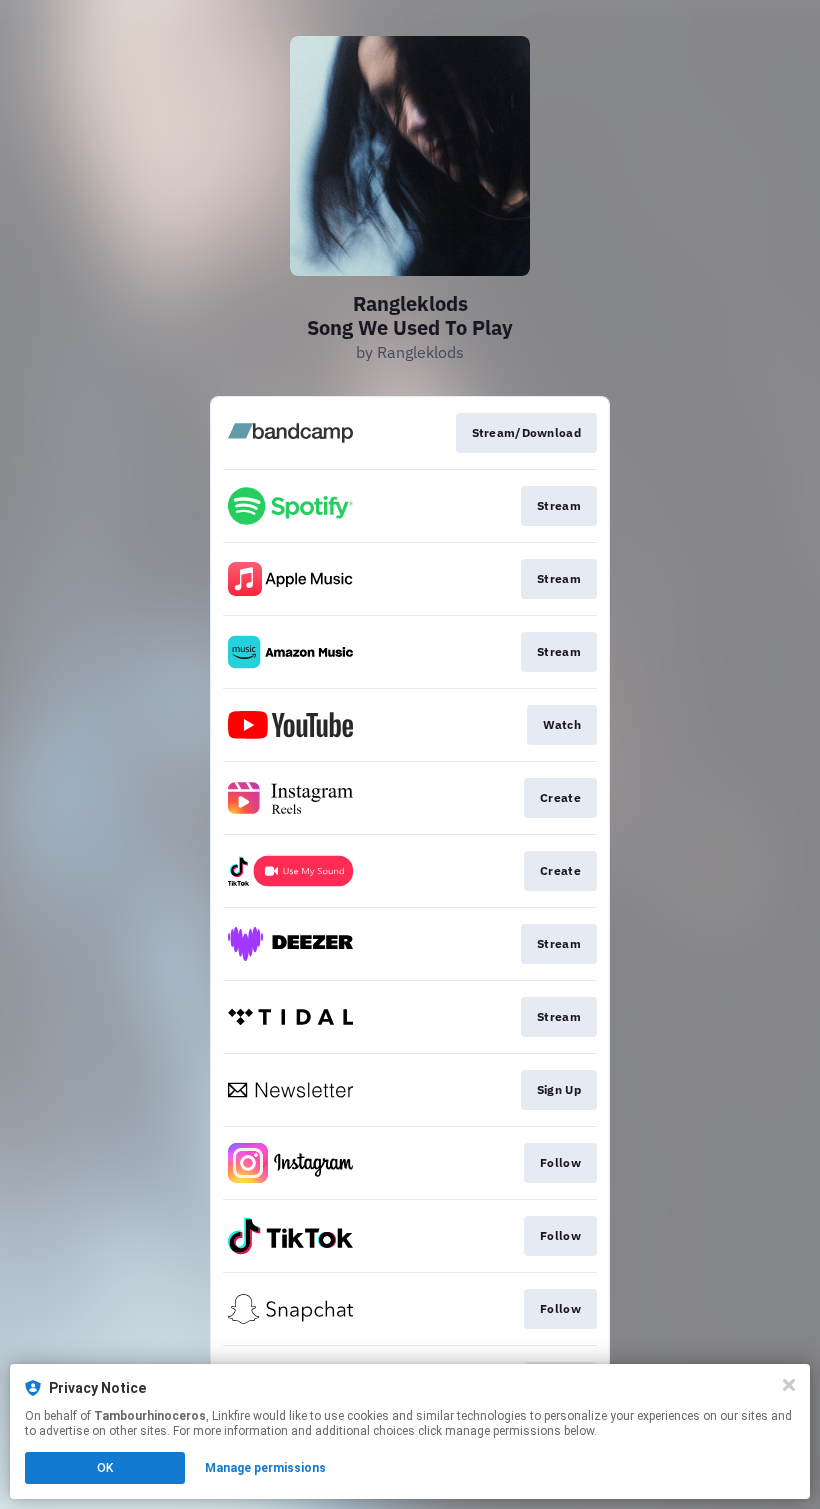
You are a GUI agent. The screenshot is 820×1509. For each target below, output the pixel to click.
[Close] (789, 1385)
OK (105, 1468)
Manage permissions (265, 1468)
